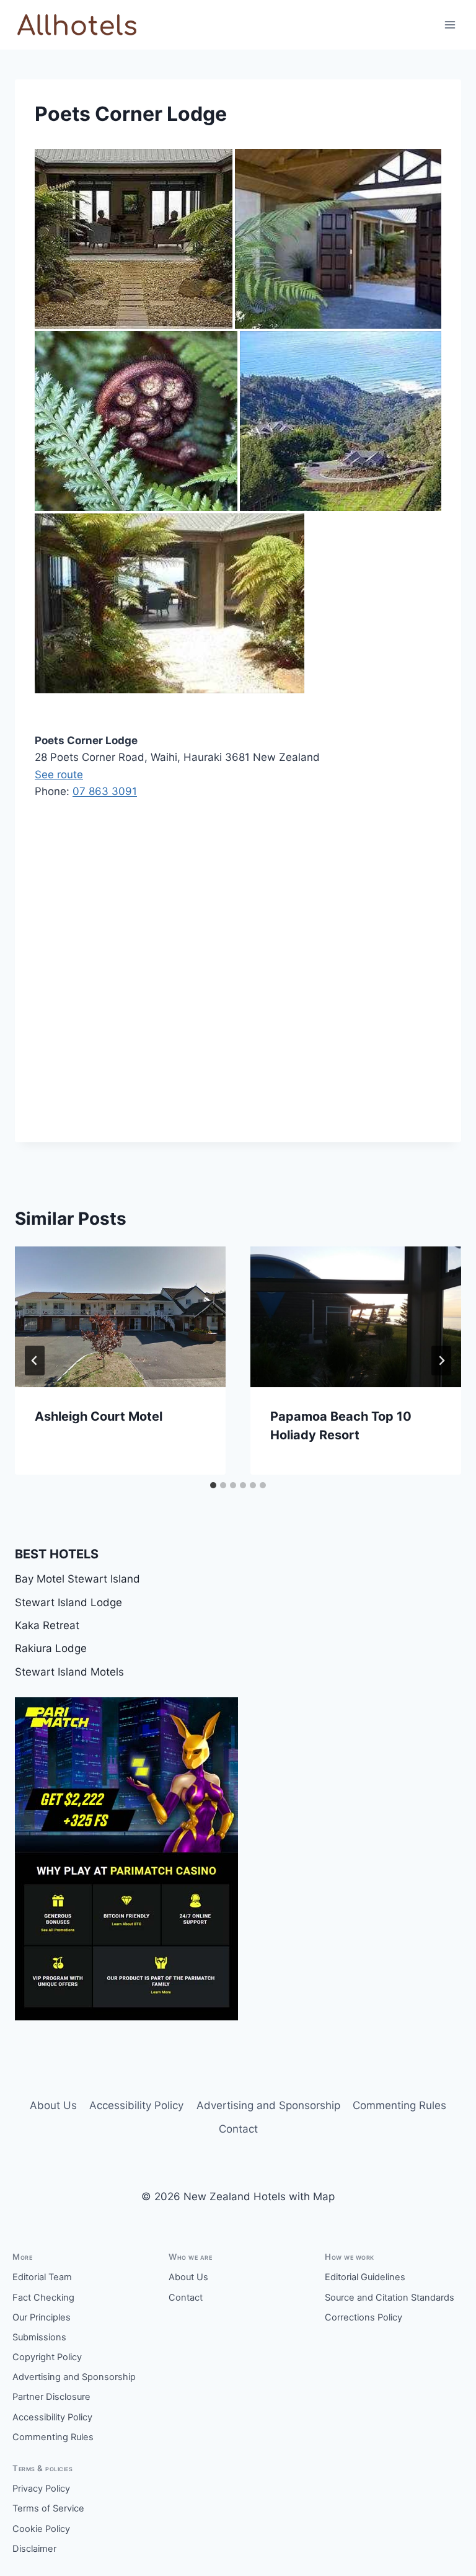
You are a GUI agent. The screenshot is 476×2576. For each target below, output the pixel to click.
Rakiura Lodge (51, 1648)
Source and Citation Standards (390, 2298)
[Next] (441, 1361)
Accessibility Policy (136, 2105)
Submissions (39, 2337)
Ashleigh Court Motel (99, 1416)
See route (59, 775)
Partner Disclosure (51, 2397)
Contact (238, 2129)
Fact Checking (43, 2298)
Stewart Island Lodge (68, 1602)
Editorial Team (42, 2277)
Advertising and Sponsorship (268, 2105)
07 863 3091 (105, 791)
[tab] (213, 1485)
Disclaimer (34, 2549)
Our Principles (42, 2317)
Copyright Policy (47, 2357)
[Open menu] (450, 24)
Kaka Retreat (47, 1625)
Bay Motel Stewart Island (77, 1579)
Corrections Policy (364, 2317)
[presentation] (120, 1317)
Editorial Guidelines (365, 2277)
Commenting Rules (399, 2105)
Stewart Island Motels (69, 1672)
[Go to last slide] (35, 1361)
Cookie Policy (41, 2529)
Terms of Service (48, 2508)
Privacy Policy (41, 2489)
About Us (53, 2105)
